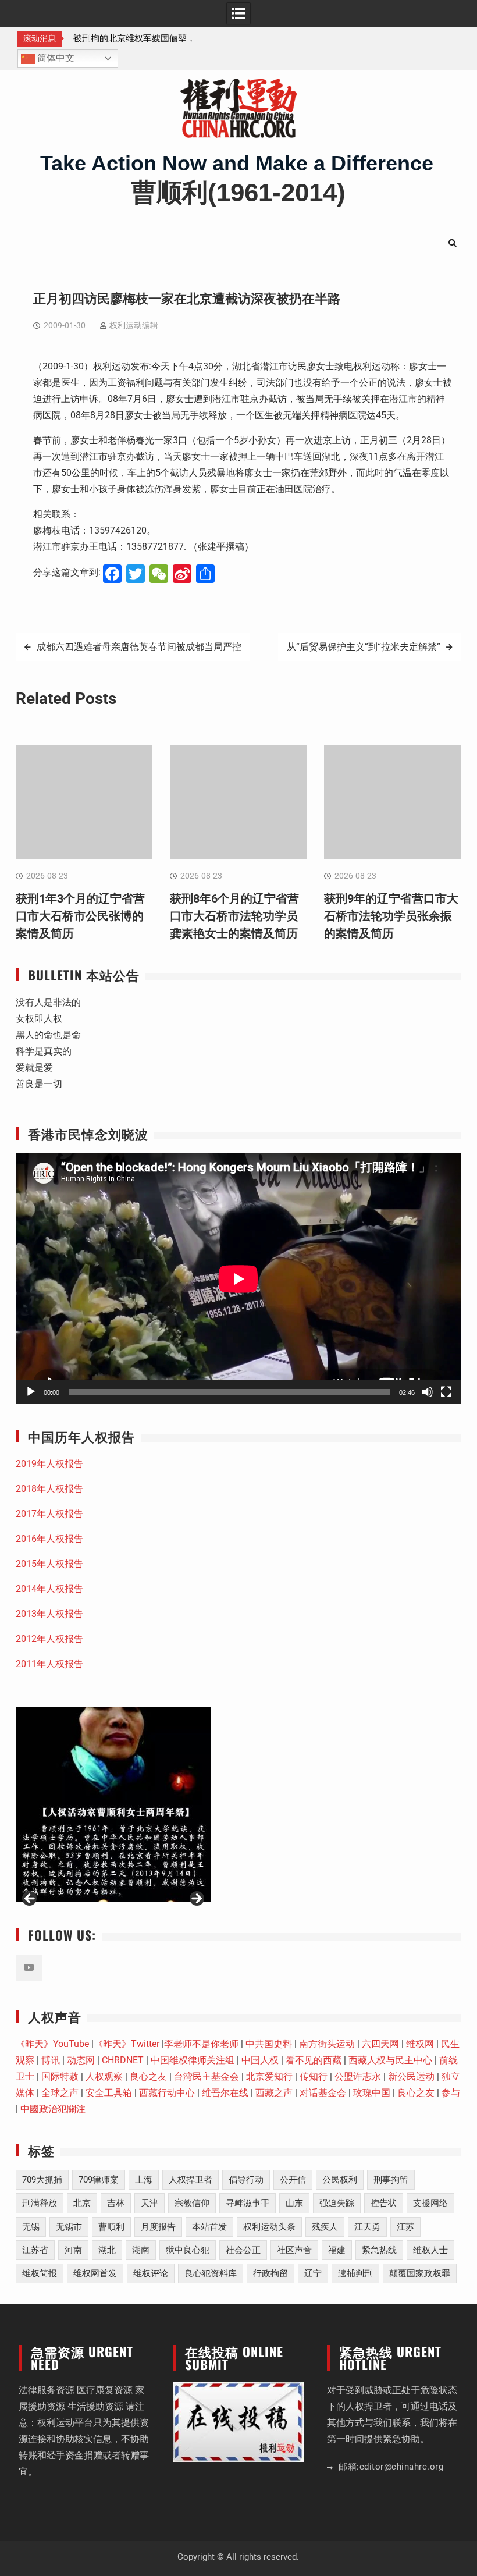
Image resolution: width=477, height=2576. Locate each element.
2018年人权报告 (49, 1489)
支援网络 (430, 2203)
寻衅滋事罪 (248, 2203)
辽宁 (313, 2273)
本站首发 (209, 2227)
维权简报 (40, 2273)
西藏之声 (274, 2093)
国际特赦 (60, 2076)
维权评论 (151, 2273)
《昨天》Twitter (127, 2044)
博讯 (51, 2060)
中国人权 (260, 2060)
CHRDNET (123, 2060)
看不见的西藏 (314, 2060)
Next (196, 1899)
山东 (294, 2203)
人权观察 (104, 2076)
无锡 (31, 2227)
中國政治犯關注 (53, 2109)
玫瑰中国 (372, 2093)
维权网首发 (95, 2273)
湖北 (107, 2250)
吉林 (116, 2203)
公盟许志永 (358, 2076)
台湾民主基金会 (207, 2076)
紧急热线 (379, 2250)
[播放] (31, 1392)
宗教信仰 (192, 2203)
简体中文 (55, 58)
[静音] (428, 1392)
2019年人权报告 (49, 1464)
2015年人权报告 (49, 1564)
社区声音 (294, 2250)
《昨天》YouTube (52, 2044)
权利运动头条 (269, 2227)
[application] (238, 1279)
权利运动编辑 (134, 325)
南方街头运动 (327, 2044)
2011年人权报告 (49, 1664)
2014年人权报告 (49, 1589)
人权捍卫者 (191, 2180)
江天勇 (367, 2227)
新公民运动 (411, 2076)
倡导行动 (246, 2180)
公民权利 (340, 2180)
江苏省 (35, 2250)
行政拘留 (270, 2273)
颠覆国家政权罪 (420, 2273)
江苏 (405, 2227)
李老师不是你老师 (201, 2044)
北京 (82, 2203)
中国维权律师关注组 (193, 2060)
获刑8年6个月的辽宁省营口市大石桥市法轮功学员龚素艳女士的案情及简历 (234, 916)
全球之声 (60, 2093)
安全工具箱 (109, 2093)
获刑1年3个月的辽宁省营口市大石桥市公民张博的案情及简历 (80, 916)
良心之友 (148, 2076)
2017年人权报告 (49, 1514)
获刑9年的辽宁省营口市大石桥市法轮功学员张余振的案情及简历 (391, 916)
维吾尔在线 (225, 2093)
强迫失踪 (337, 2203)
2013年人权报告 (49, 1614)
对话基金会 (323, 2093)
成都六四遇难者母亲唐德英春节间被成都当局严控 (139, 647)
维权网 (420, 2044)
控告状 (384, 2203)
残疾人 (325, 2227)
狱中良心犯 (188, 2250)
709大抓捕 (42, 2180)
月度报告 (158, 2227)
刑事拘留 (391, 2180)
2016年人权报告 (49, 1539)
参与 (451, 2093)
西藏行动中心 (167, 2093)
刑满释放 (40, 2203)
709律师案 (99, 2180)
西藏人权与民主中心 (390, 2060)
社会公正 (243, 2250)
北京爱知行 (269, 2076)
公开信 (293, 2180)
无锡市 (69, 2227)
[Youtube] (29, 1968)
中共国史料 (269, 2044)
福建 (337, 2250)
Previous (30, 1899)
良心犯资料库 (211, 2273)
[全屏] (446, 1392)
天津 (149, 2203)
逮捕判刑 (355, 2273)
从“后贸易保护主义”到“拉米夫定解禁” (364, 647)
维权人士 (430, 2250)
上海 (144, 2180)
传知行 (314, 2076)
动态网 (81, 2060)
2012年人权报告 (49, 1639)
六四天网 (380, 2044)
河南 (73, 2250)
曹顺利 (111, 2227)
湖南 (141, 2250)
